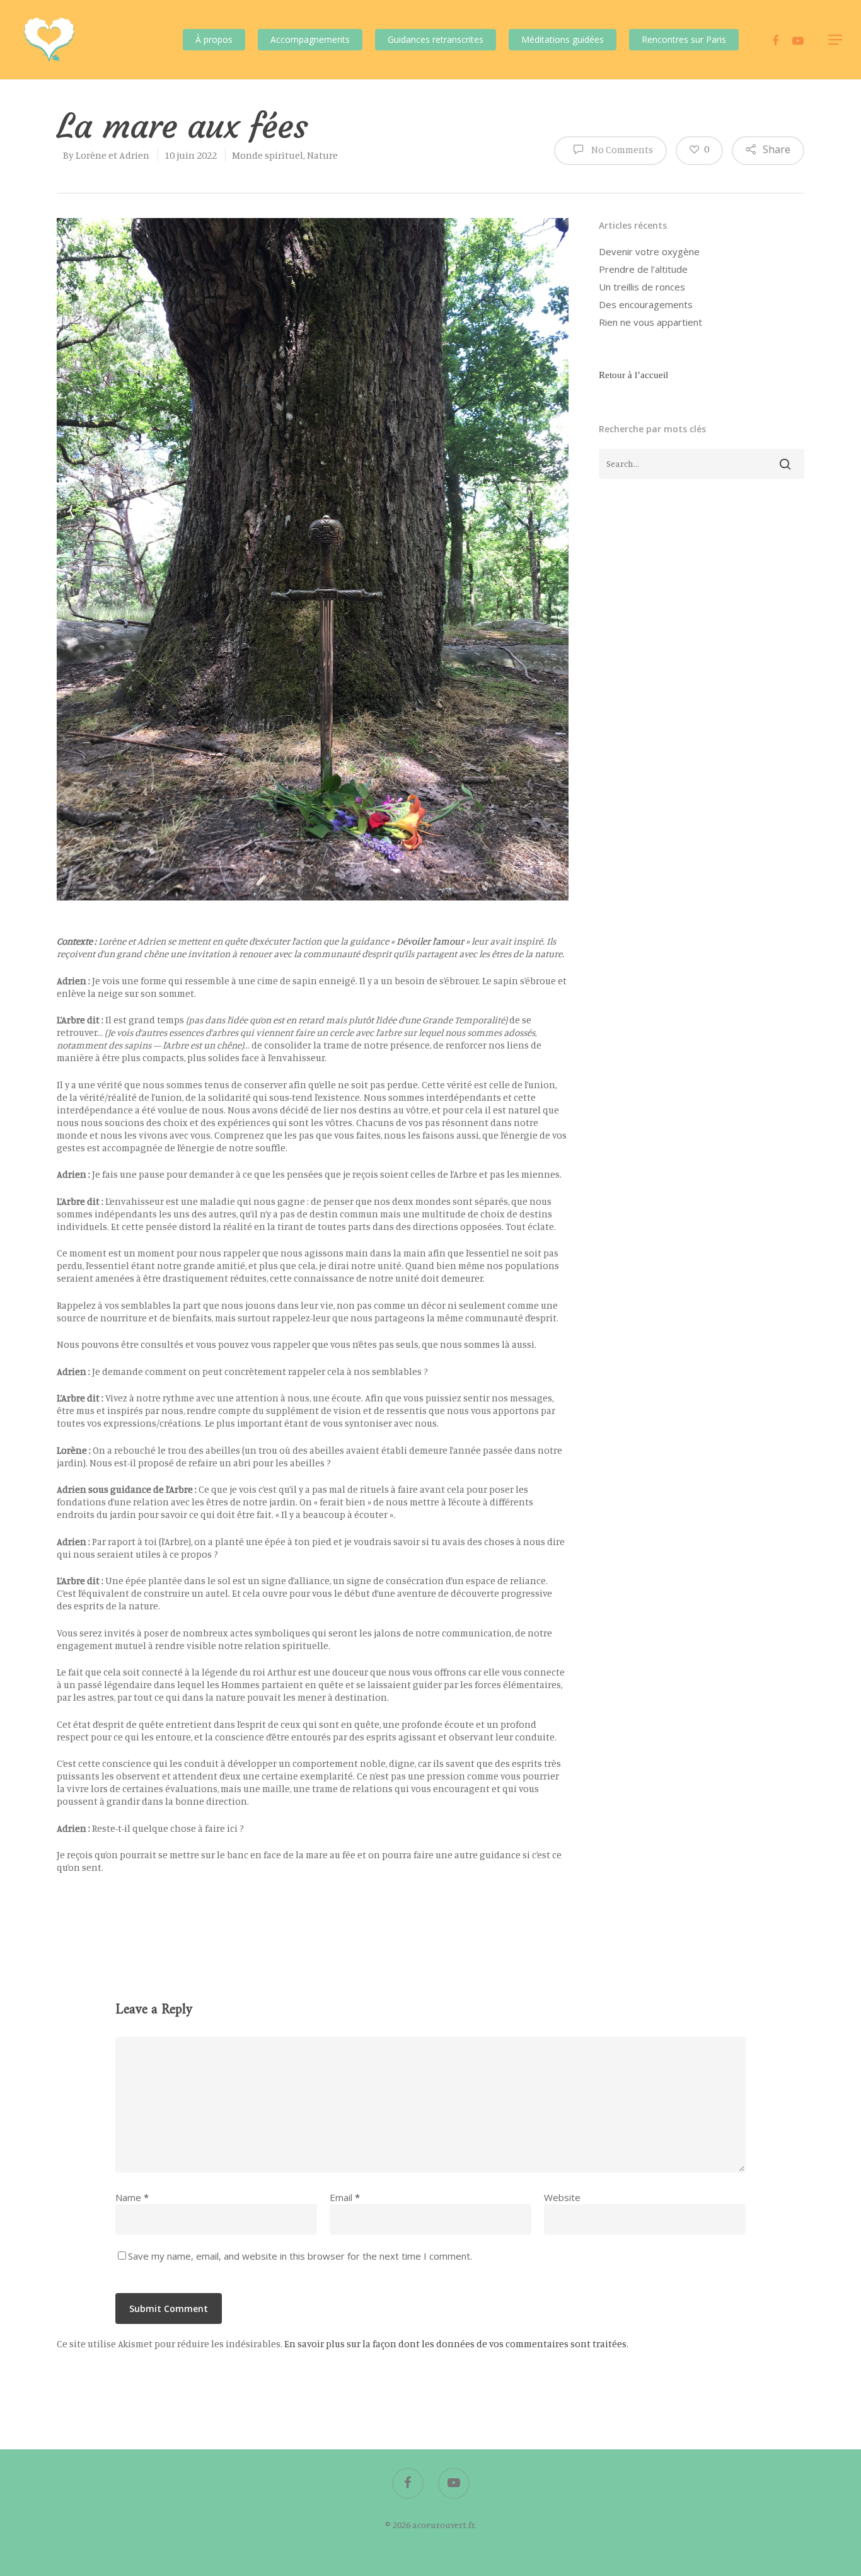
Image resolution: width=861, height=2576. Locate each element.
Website (562, 2197)
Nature (322, 155)
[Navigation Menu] (836, 40)
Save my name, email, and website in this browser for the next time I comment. (300, 2256)
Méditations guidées (563, 39)
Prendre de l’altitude (643, 269)
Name (132, 2197)
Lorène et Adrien (113, 155)
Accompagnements (310, 39)
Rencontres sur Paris (684, 39)
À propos (214, 39)
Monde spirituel (268, 155)
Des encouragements (646, 304)
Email (345, 2197)
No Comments (621, 149)
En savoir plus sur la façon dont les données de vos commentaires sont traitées (455, 2344)
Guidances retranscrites (436, 39)
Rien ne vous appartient (650, 322)
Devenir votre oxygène (649, 251)
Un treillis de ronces (642, 287)
